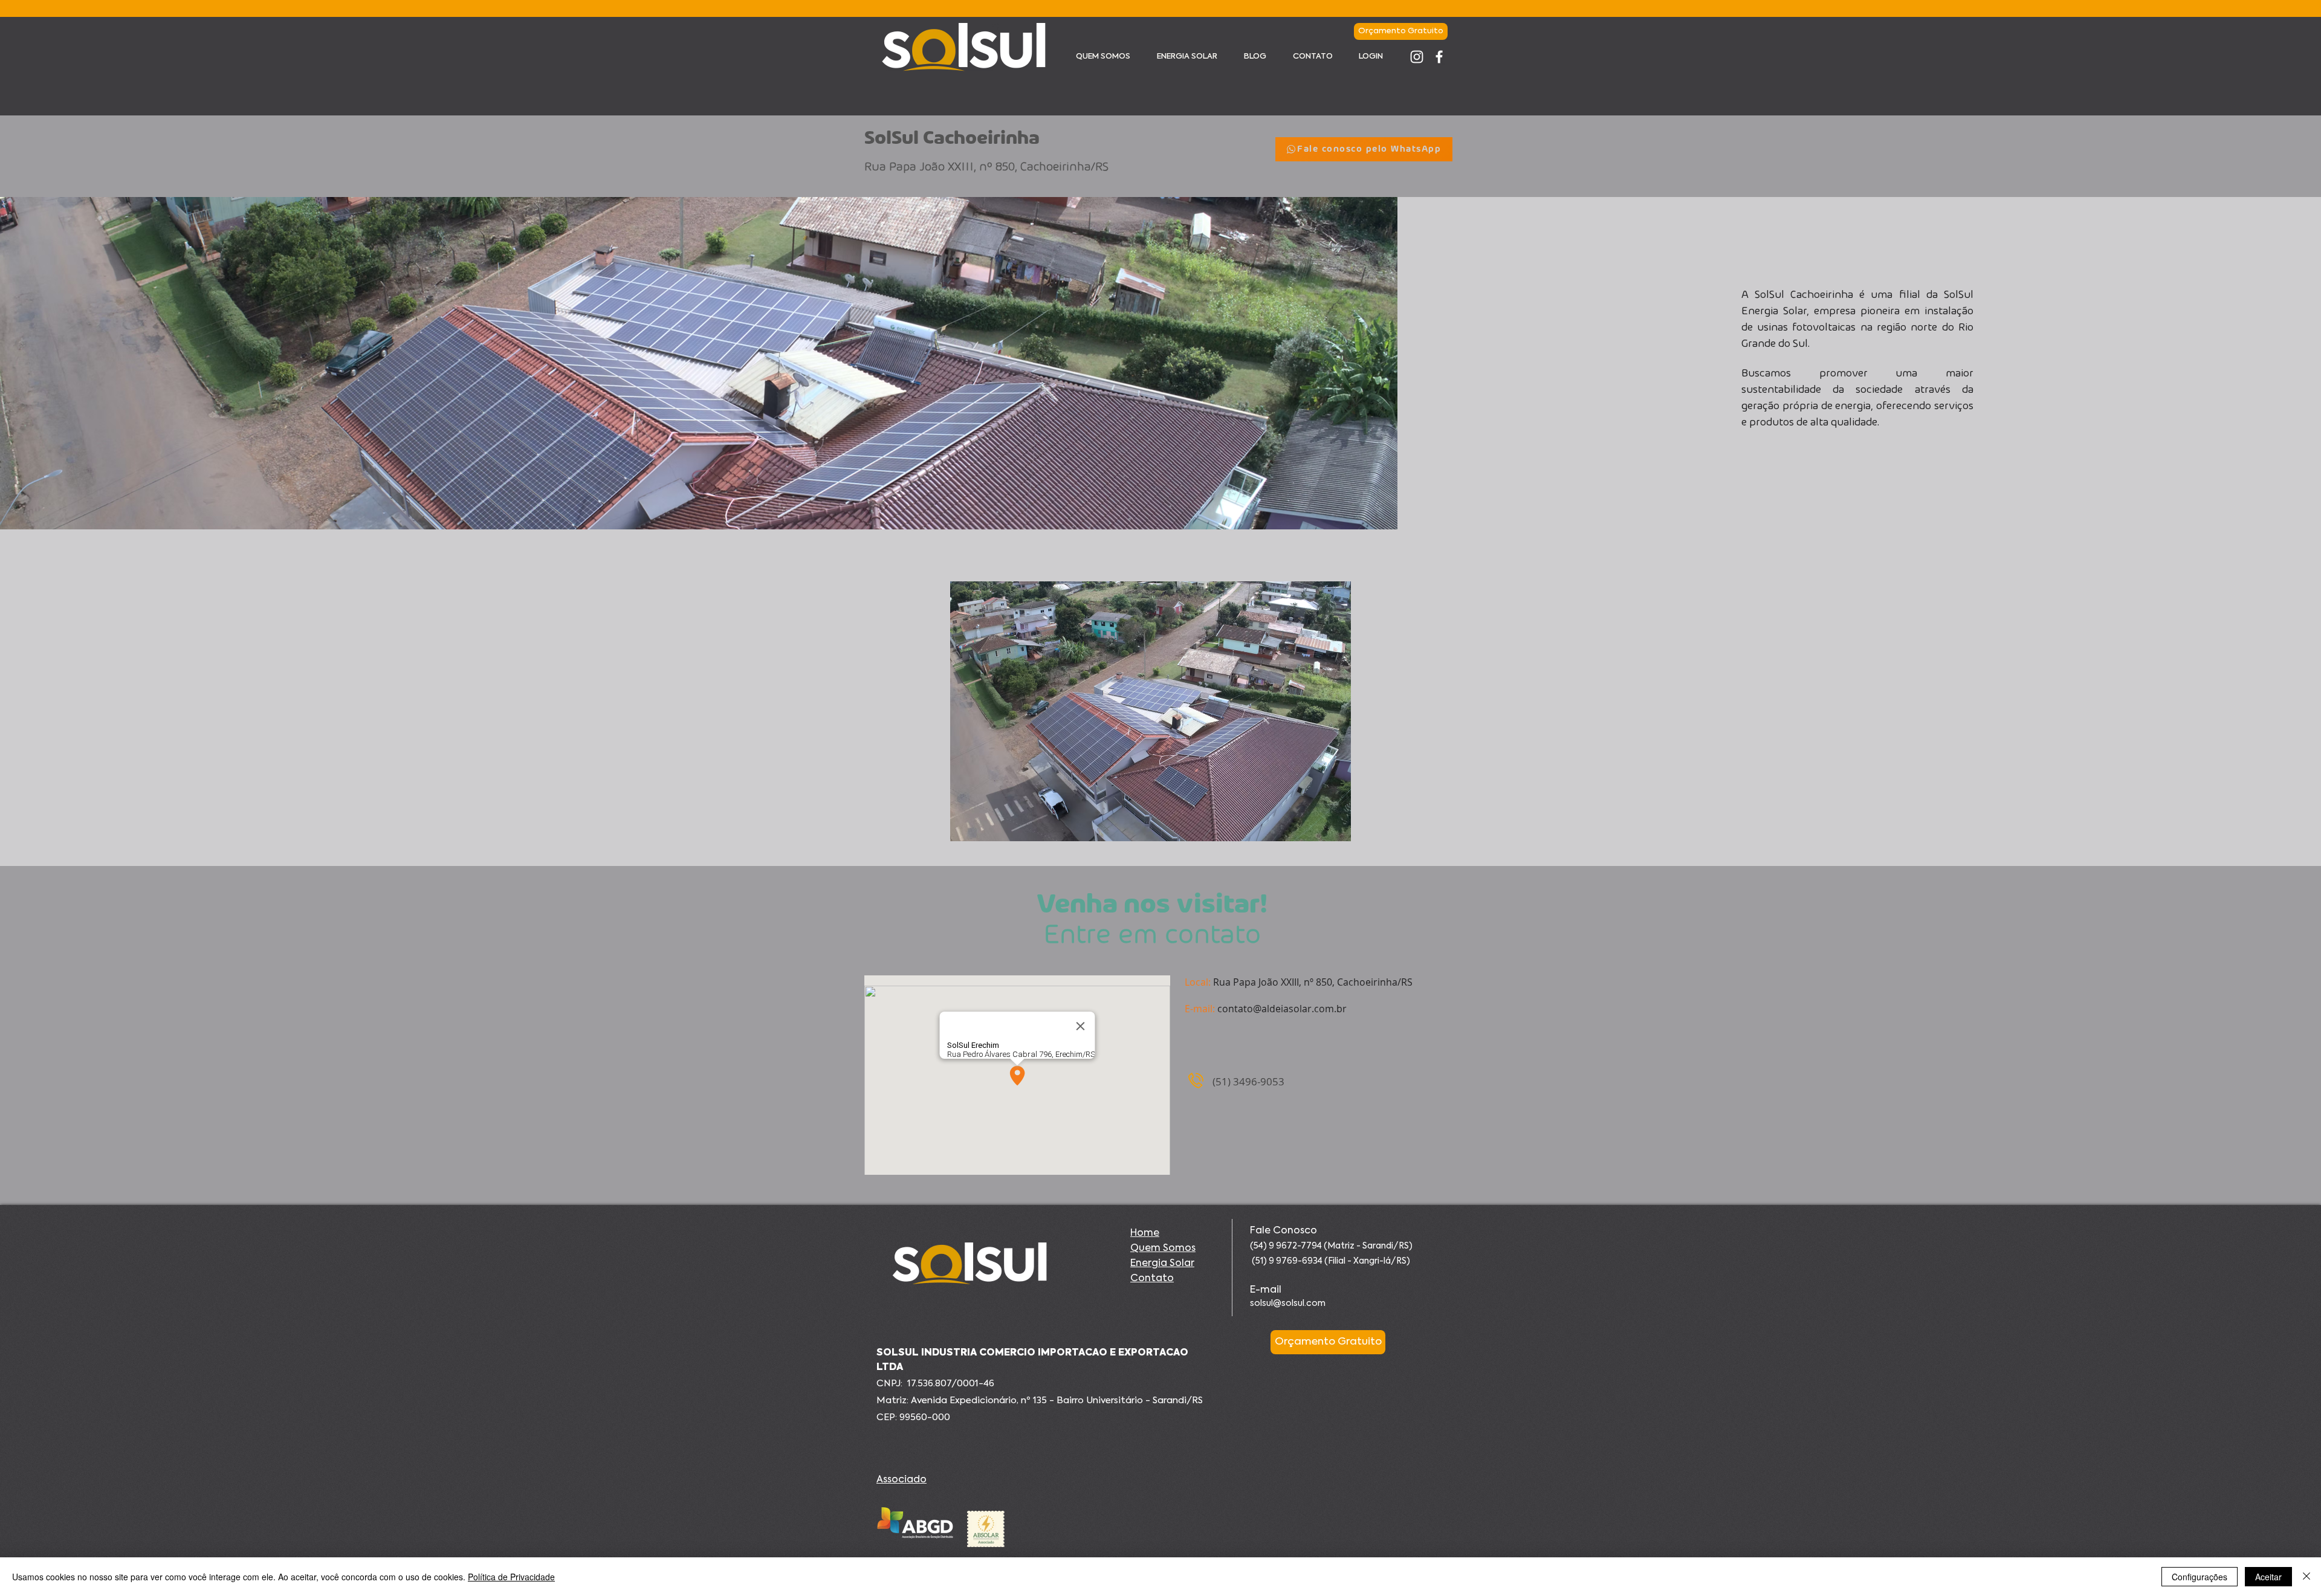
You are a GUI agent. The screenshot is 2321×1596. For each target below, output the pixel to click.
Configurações (2200, 1577)
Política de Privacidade (511, 1577)
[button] (1151, 711)
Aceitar (2268, 1577)
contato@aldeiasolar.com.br (1282, 1009)
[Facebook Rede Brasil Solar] (1439, 57)
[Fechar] (2306, 1577)
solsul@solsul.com (1288, 1304)
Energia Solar (1162, 1264)
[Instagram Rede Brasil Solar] (1417, 57)
